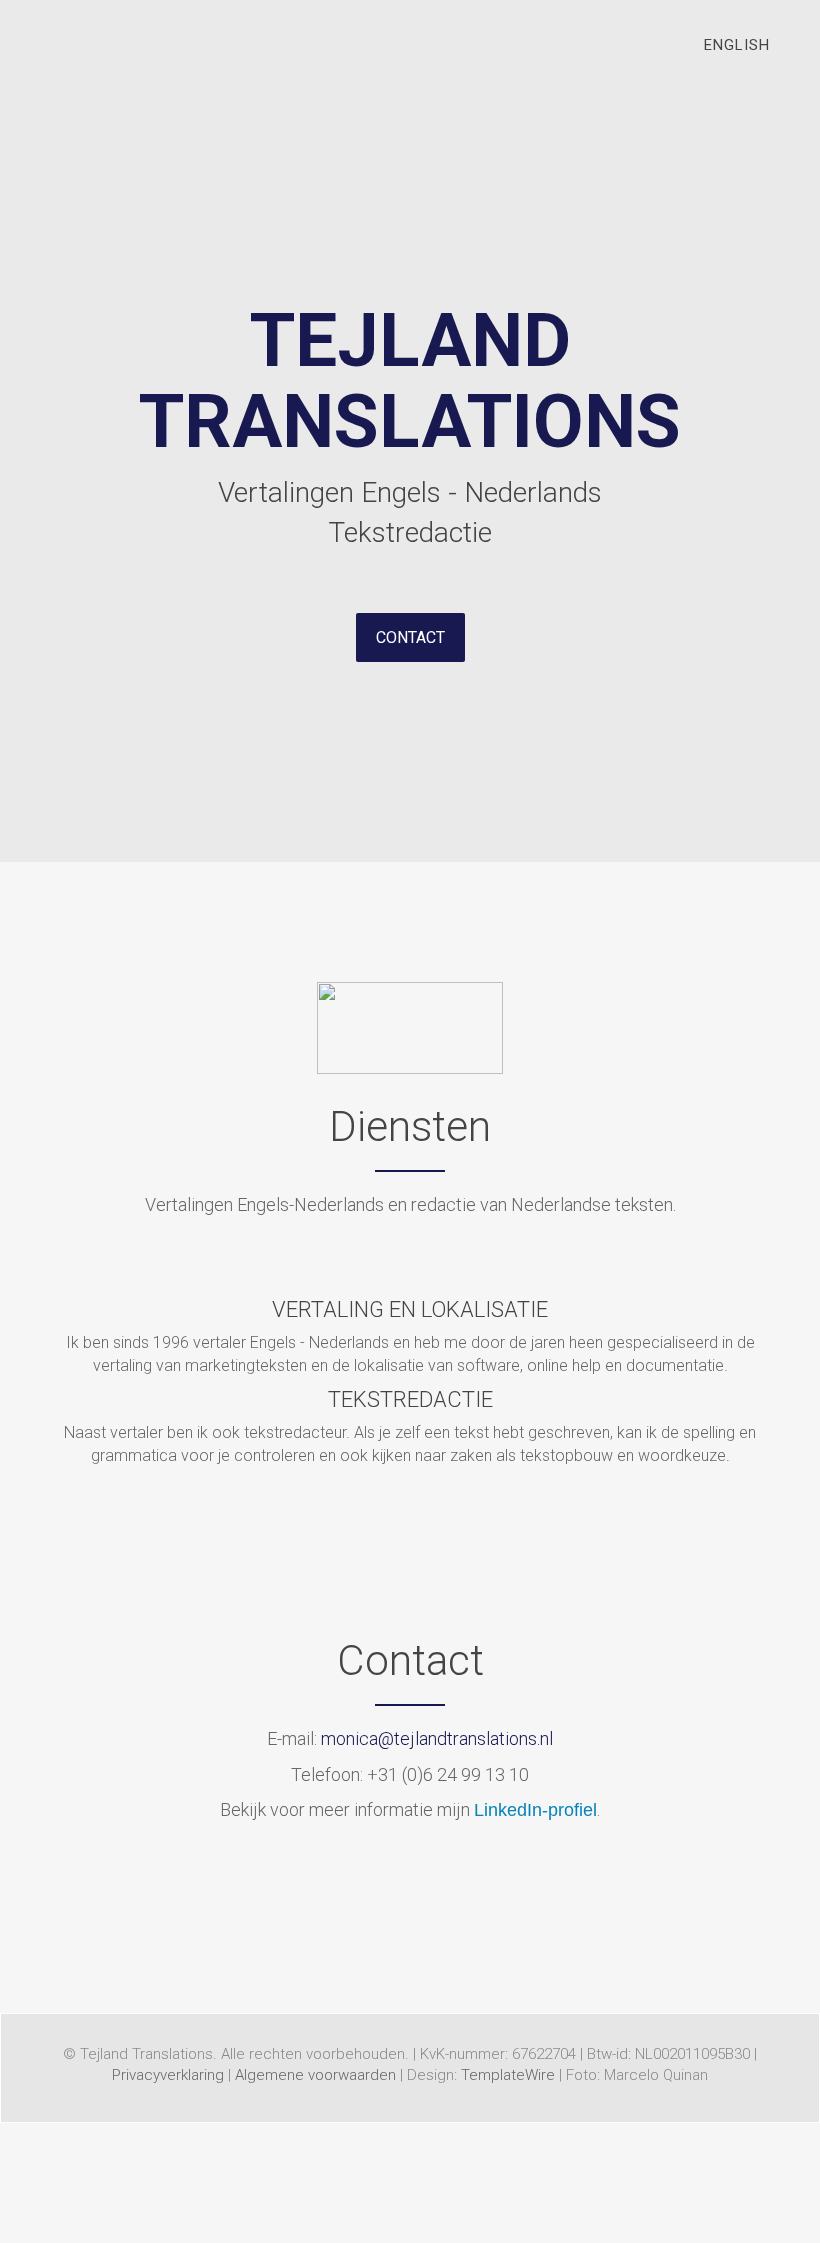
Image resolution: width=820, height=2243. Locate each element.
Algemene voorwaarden (315, 2075)
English (737, 45)
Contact (410, 637)
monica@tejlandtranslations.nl (437, 1738)
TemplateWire (508, 2075)
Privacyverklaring (168, 2075)
